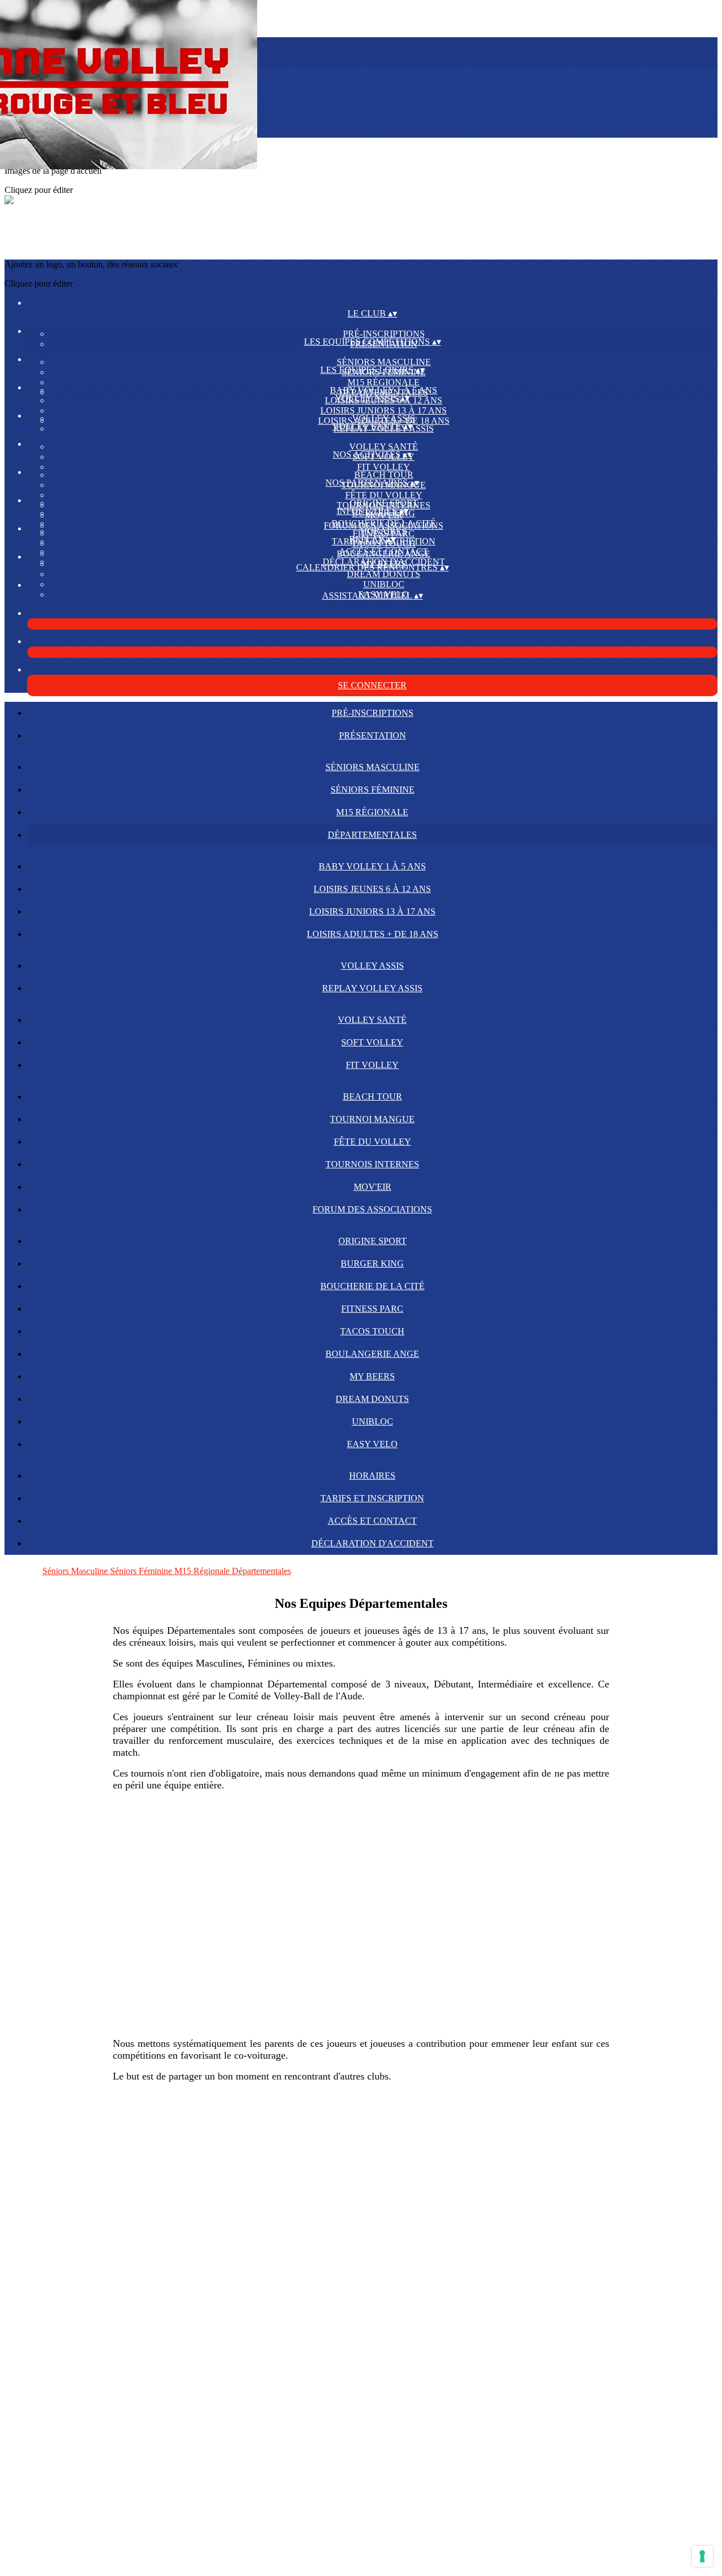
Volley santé (384, 447)
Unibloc (384, 584)
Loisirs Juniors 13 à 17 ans (384, 410)
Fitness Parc (372, 1309)
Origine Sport (384, 503)
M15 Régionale (384, 382)
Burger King (372, 1263)
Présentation (373, 735)
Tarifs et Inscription (372, 1498)
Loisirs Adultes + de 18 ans (373, 934)
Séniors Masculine (384, 362)
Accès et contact (384, 551)
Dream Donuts (384, 574)
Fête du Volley (384, 495)
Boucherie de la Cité (384, 523)
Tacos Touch (372, 1331)
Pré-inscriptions (384, 334)
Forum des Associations (372, 1209)
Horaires (384, 531)
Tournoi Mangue (372, 1119)
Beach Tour (384, 475)
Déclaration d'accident (373, 1543)
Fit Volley (384, 467)
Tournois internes (372, 1164)
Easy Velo (372, 1444)
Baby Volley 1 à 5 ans (384, 390)
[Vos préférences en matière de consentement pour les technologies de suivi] (702, 2556)
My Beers (372, 1376)
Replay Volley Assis (372, 988)
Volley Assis (384, 418)
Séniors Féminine (373, 790)
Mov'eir (373, 1187)
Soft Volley (372, 1042)
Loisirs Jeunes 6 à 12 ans (372, 889)
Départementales (372, 835)
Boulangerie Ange (372, 1354)
